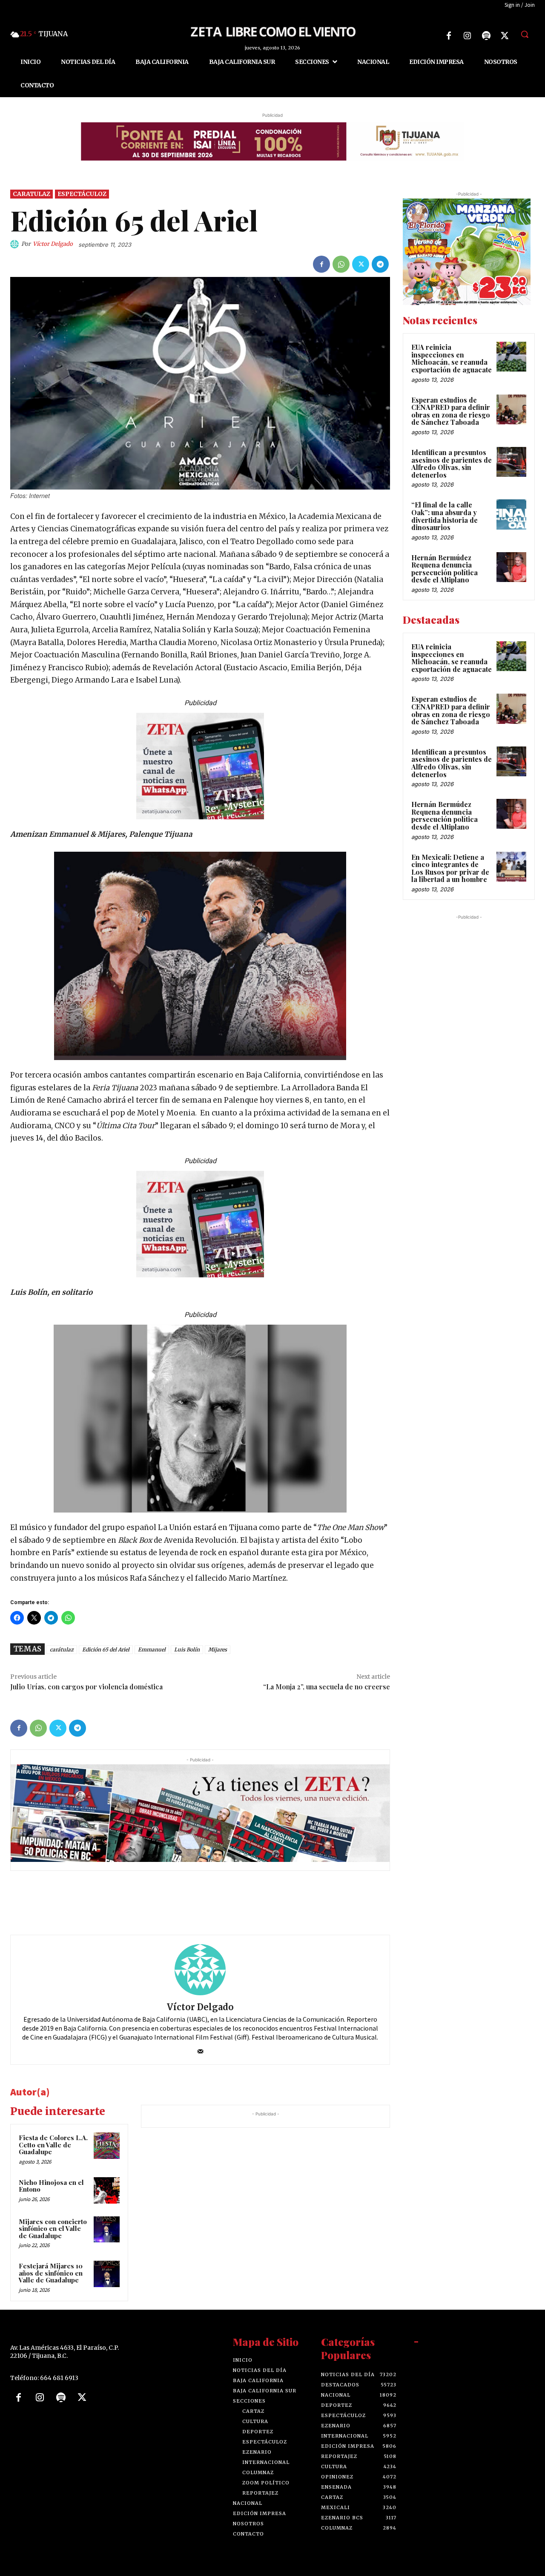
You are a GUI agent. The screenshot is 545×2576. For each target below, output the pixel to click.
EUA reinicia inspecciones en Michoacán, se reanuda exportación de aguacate (452, 358)
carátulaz (62, 1650)
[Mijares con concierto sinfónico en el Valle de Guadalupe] (107, 2230)
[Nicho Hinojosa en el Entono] (107, 2190)
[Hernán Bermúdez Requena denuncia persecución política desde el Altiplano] (511, 567)
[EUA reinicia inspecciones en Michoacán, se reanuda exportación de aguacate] (511, 357)
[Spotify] (486, 36)
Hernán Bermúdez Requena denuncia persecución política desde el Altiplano (445, 569)
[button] (525, 34)
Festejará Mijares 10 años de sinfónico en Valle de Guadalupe (51, 2273)
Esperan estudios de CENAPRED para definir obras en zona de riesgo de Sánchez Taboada (451, 411)
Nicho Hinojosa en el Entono (51, 2186)
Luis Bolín (187, 1650)
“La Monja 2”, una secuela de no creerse (327, 1687)
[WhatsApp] (341, 264)
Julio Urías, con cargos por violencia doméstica (86, 1687)
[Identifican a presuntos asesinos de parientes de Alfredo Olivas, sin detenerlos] (511, 462)
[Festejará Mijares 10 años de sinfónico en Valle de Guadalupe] (107, 2274)
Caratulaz (32, 194)
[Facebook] (449, 36)
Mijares (218, 1650)
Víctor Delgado (53, 244)
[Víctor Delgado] (16, 244)
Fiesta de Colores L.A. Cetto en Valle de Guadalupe (53, 2145)
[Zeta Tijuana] (272, 31)
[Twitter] (505, 36)
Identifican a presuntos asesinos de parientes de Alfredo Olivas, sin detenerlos (452, 464)
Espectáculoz (82, 194)
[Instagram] (468, 36)
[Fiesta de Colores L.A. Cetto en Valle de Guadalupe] (107, 2146)
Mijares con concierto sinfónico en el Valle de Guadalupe (53, 2229)
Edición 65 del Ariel (106, 1650)
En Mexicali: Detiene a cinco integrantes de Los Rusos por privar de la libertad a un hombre (450, 868)
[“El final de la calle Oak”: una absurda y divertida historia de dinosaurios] (511, 514)
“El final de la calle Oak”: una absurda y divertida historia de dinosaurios (445, 516)
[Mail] (200, 2049)
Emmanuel (152, 1650)
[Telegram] (380, 264)
